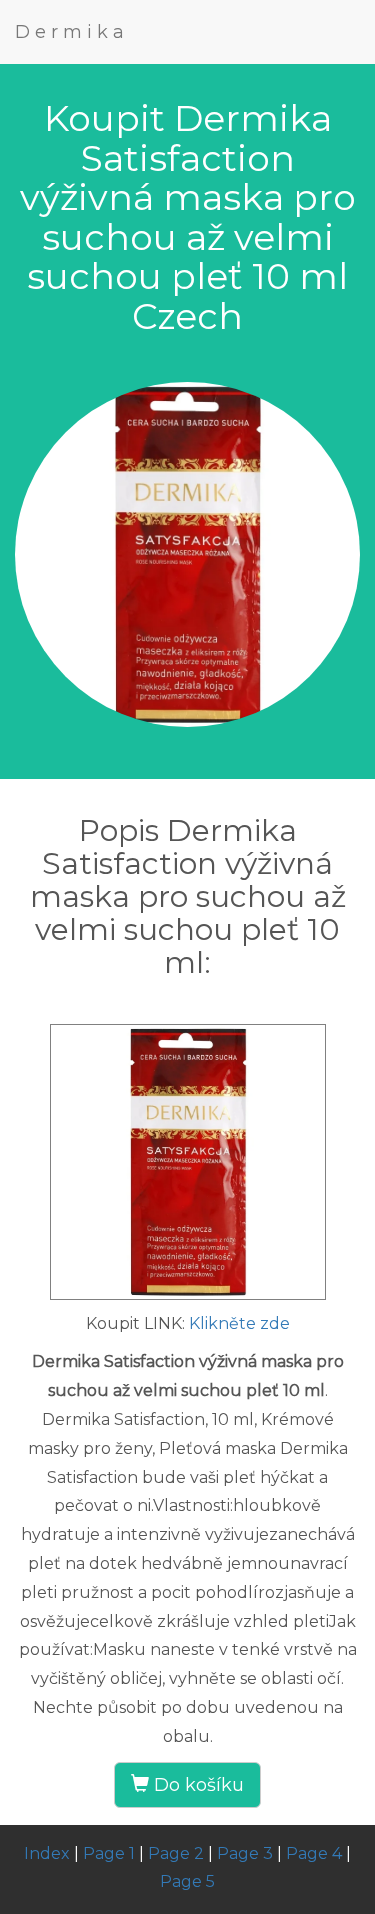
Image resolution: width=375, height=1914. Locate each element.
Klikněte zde (239, 1323)
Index (47, 1853)
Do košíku (196, 1785)
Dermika (72, 32)
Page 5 (187, 1881)
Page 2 (176, 1853)
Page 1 (109, 1853)
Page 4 (314, 1853)
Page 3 (245, 1853)
